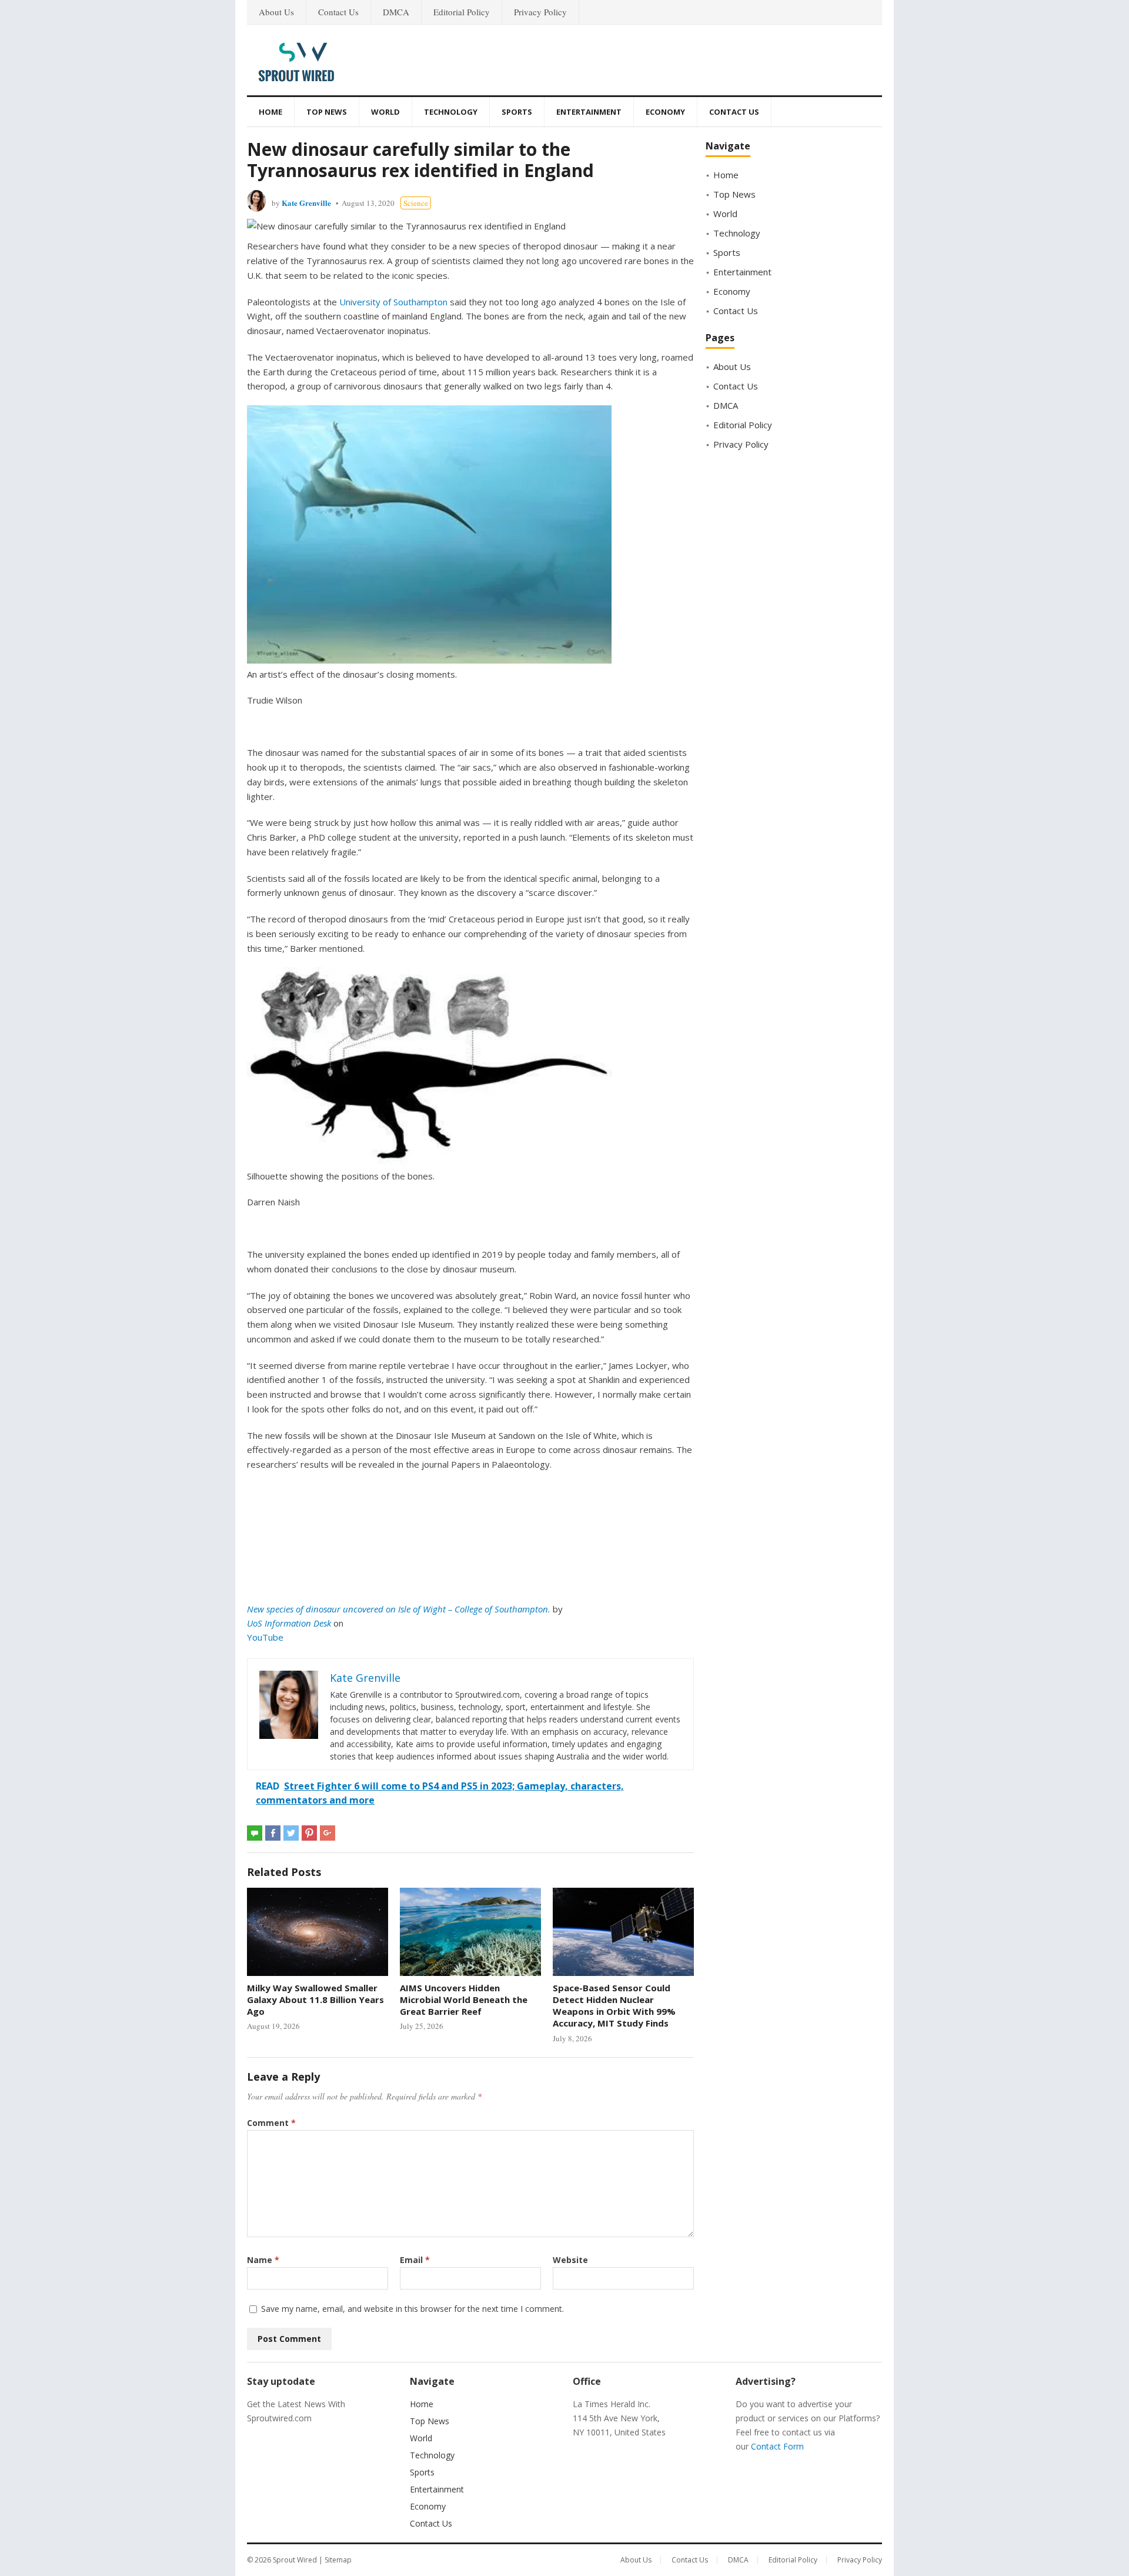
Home (270, 112)
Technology (451, 112)
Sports (517, 112)
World (385, 112)
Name (263, 2260)
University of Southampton (393, 302)
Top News (327, 112)
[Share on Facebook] (273, 1833)
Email (415, 2260)
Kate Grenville (306, 203)
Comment (271, 2123)
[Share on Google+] (328, 1833)
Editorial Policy (462, 12)
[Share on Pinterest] (309, 1833)
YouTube (265, 1637)
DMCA (396, 12)
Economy (665, 112)
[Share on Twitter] (291, 1833)
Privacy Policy (540, 12)
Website (570, 2260)
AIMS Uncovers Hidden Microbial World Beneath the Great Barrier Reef (464, 2000)
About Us (276, 12)
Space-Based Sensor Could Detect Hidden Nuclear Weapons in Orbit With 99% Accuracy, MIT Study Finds (614, 2006)
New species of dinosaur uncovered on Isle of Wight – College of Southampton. (399, 1609)
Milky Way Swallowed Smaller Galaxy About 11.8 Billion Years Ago (315, 2000)
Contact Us (338, 12)
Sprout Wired (295, 2560)
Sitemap (338, 2560)
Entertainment (589, 112)
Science (416, 203)
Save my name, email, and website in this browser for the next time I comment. (412, 2309)
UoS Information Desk (289, 1623)
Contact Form (777, 2446)
